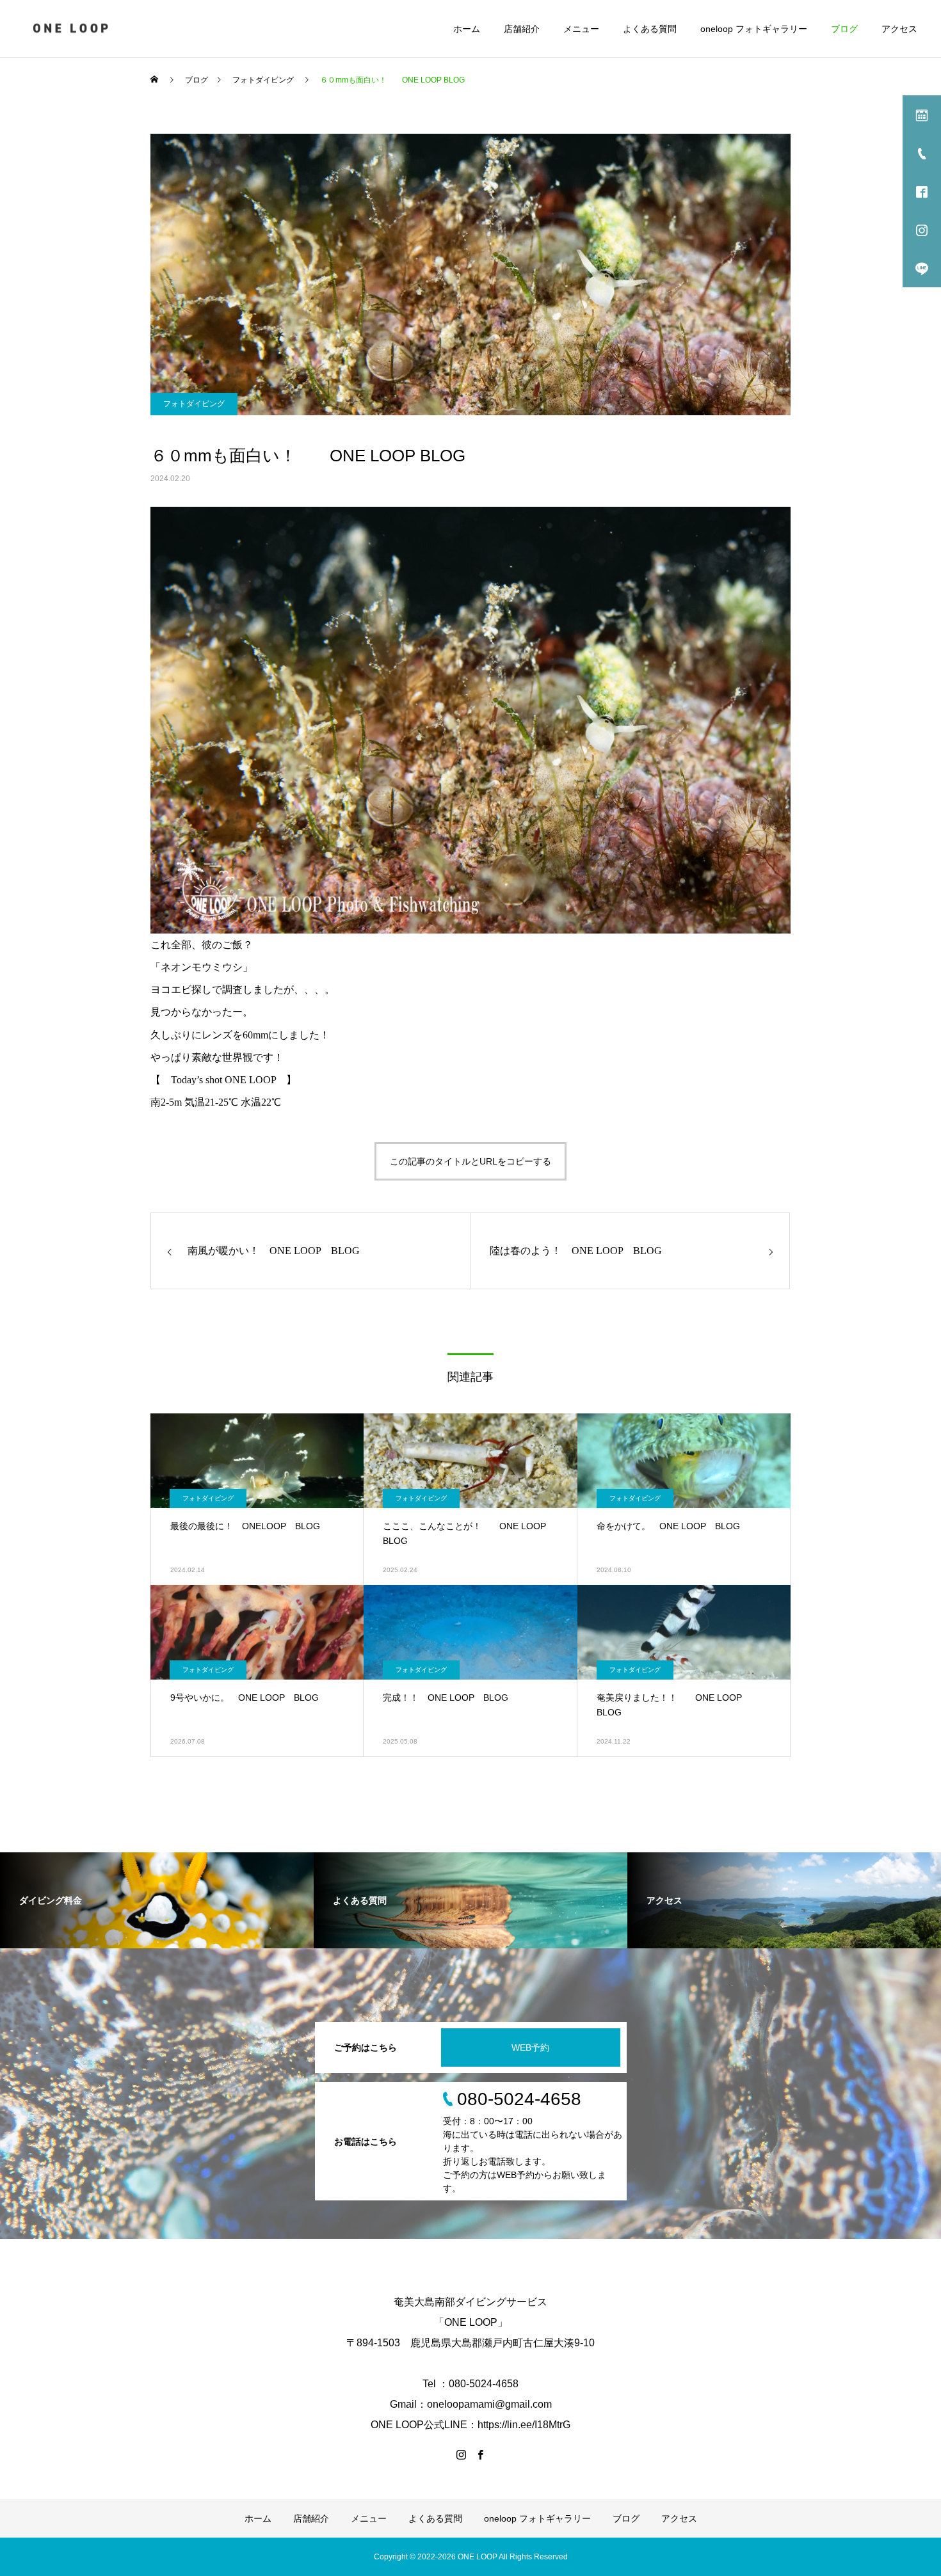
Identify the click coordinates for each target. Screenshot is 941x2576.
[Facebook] (480, 2454)
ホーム (467, 29)
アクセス (899, 29)
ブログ (844, 29)
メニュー (581, 29)
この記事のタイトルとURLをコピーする (470, 1161)
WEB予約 (530, 2047)
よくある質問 (650, 29)
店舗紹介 (522, 29)
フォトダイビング (194, 404)
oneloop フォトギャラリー (754, 29)
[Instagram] (461, 2454)
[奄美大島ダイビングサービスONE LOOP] (72, 28)
